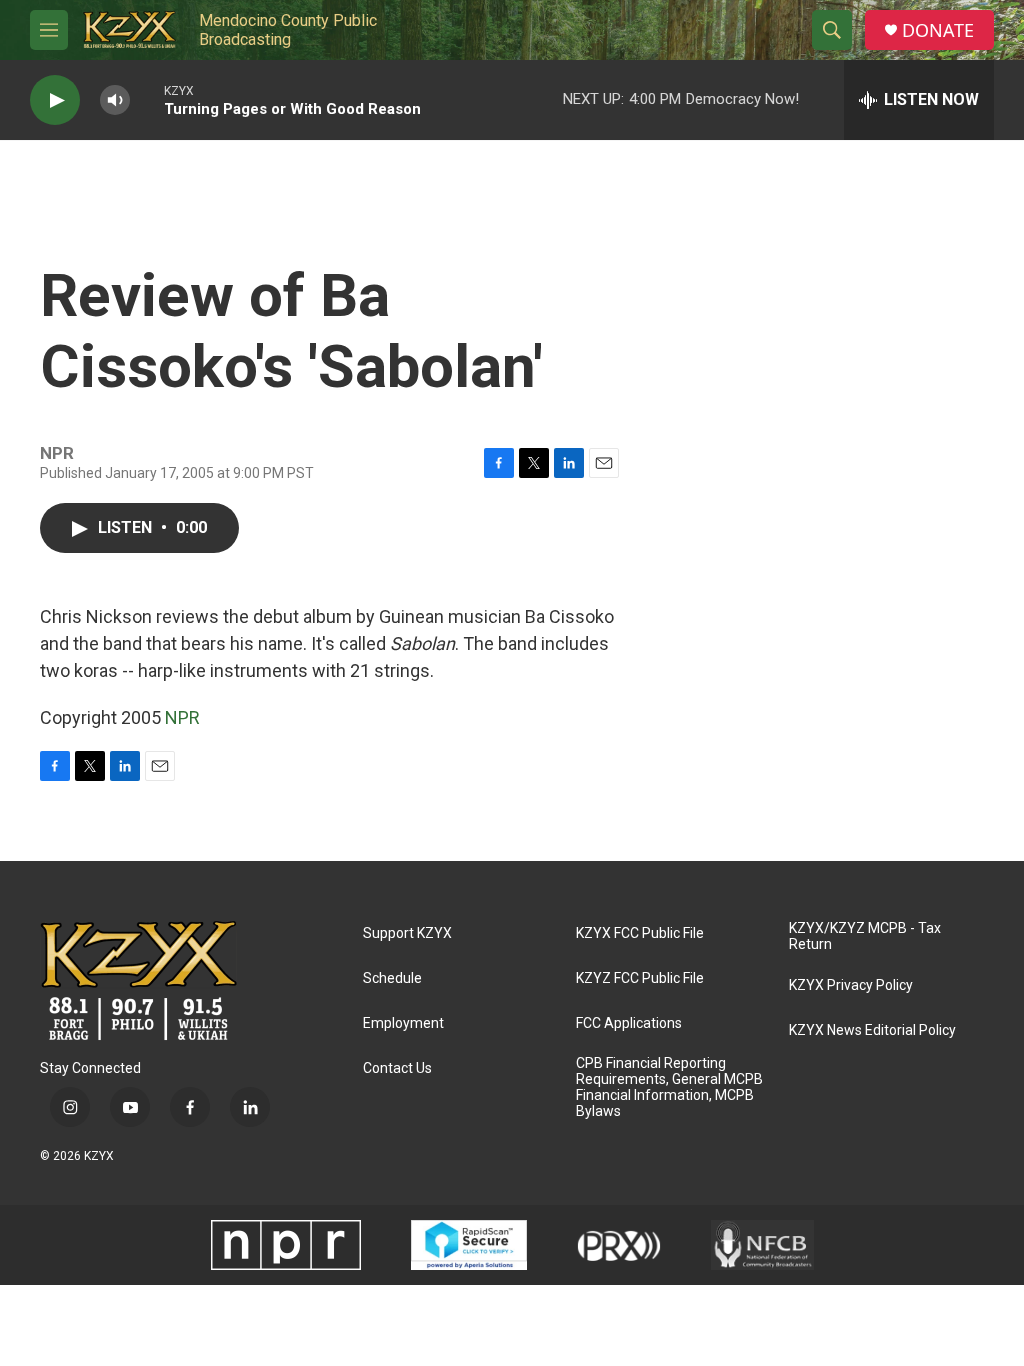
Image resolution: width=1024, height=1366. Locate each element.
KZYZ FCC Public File (640, 978)
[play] (55, 100)
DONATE (938, 30)
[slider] (147, 99)
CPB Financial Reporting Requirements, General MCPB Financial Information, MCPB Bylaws (669, 1087)
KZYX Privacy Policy (851, 985)
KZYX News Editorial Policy (872, 1030)
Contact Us (397, 1068)
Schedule (392, 978)
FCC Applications (629, 1023)
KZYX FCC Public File (640, 933)
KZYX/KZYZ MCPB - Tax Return (865, 936)
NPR (182, 717)
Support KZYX (407, 933)
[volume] (115, 100)
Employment (403, 1023)
